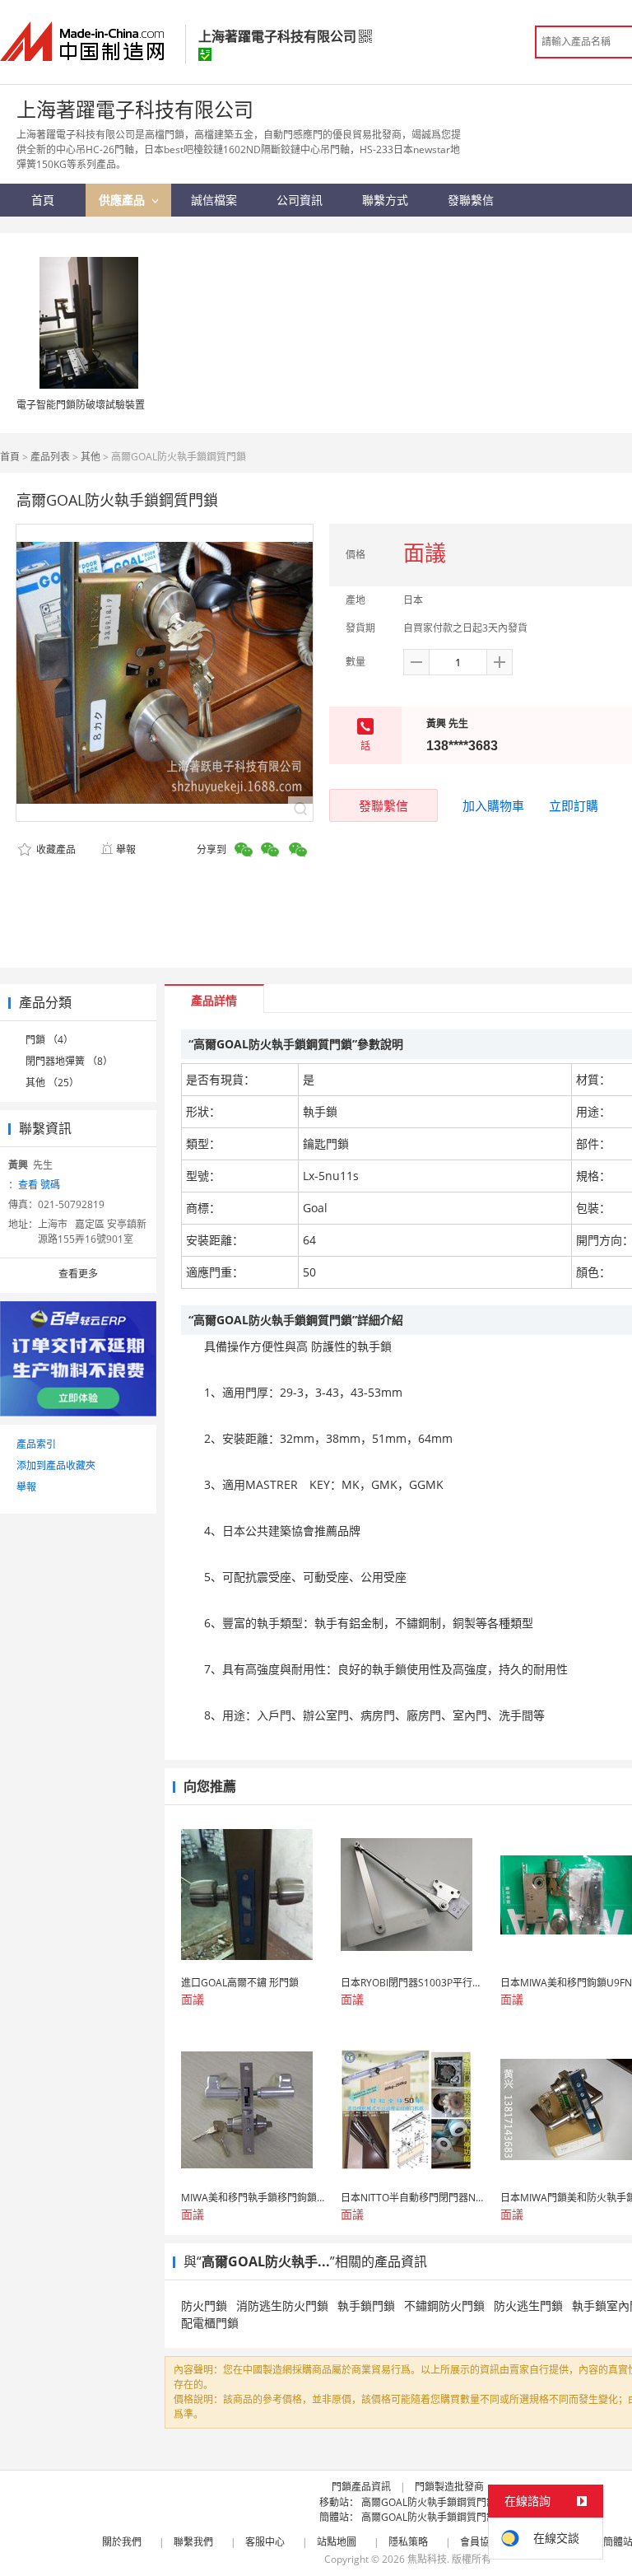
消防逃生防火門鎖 (282, 2305)
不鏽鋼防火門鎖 (444, 2305)
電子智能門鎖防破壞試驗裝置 (81, 405)
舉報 (126, 849)
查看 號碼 (39, 1185)
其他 (91, 457)
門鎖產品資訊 (361, 2487)
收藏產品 (55, 849)
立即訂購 (574, 805)
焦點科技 (427, 2559)
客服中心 (265, 2542)
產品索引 (36, 1444)
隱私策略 (408, 2542)
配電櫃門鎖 (210, 2323)
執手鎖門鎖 (366, 2305)
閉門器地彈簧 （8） (69, 1061)
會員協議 (480, 2542)
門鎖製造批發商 (449, 2487)
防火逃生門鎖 (528, 2305)
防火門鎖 (204, 2305)
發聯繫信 (383, 805)
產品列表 (50, 457)
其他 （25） (52, 1083)
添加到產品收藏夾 (56, 1465)
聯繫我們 (193, 2542)
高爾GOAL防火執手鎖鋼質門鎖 (429, 2502)
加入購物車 (493, 805)
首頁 (10, 457)
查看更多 (78, 1274)
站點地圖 (337, 2542)
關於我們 (122, 2542)
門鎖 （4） (49, 1040)
